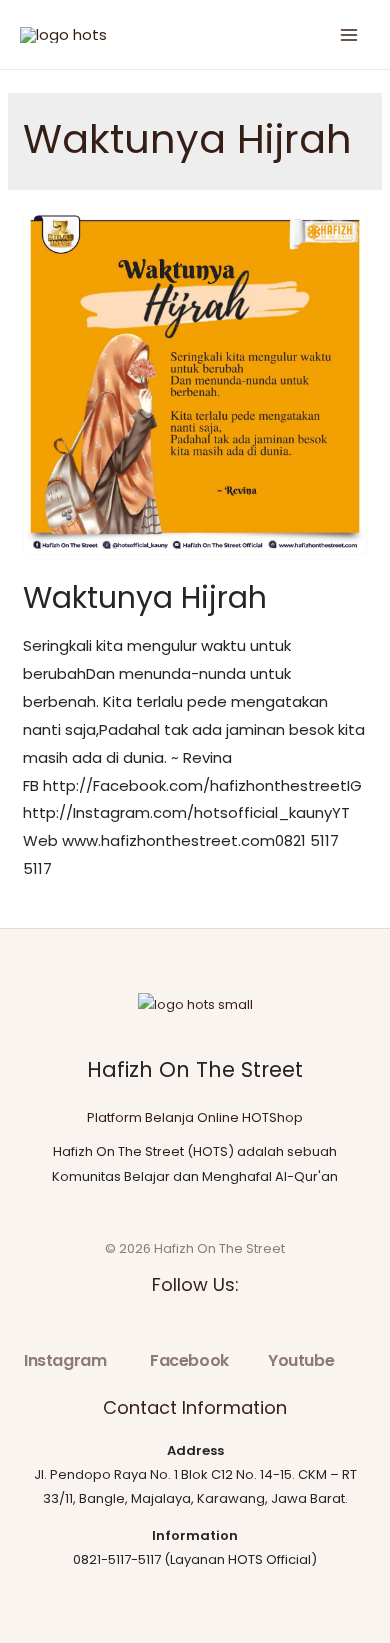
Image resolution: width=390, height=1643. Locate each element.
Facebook (189, 1360)
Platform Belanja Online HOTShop (195, 1117)
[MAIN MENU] (349, 34)
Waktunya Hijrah (145, 597)
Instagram (65, 1360)
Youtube (301, 1360)
